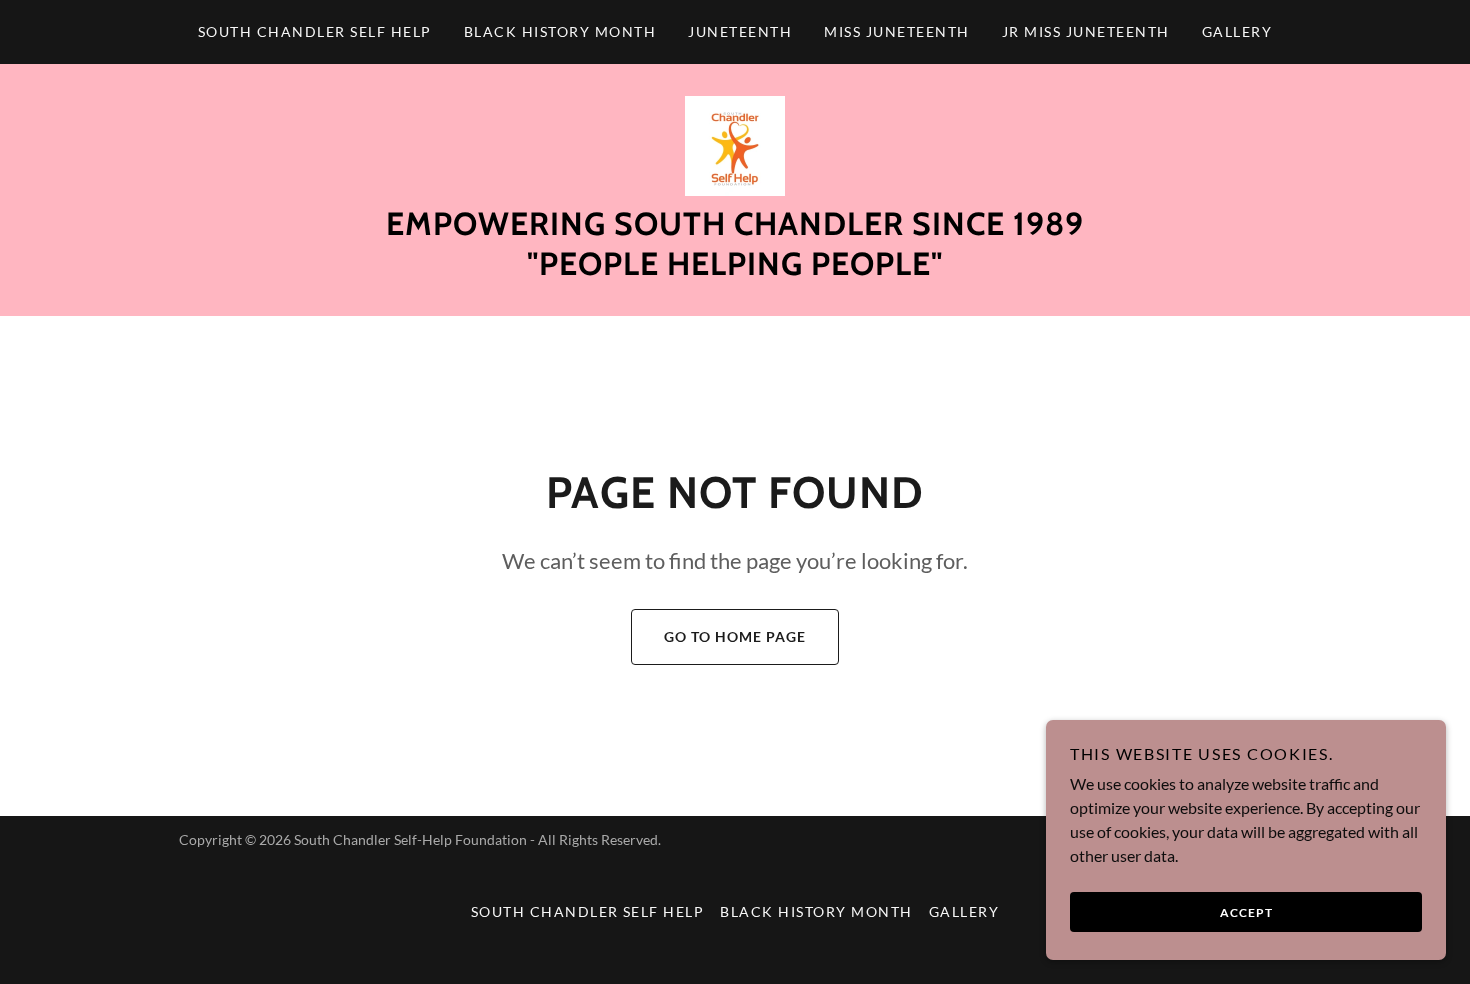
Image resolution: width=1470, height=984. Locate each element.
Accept (1246, 912)
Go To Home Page (735, 636)
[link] (735, 143)
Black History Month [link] (560, 31)
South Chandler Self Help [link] (315, 31)
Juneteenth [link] (740, 31)
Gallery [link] (1237, 31)
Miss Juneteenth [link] (896, 31)
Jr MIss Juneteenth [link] (1086, 31)
